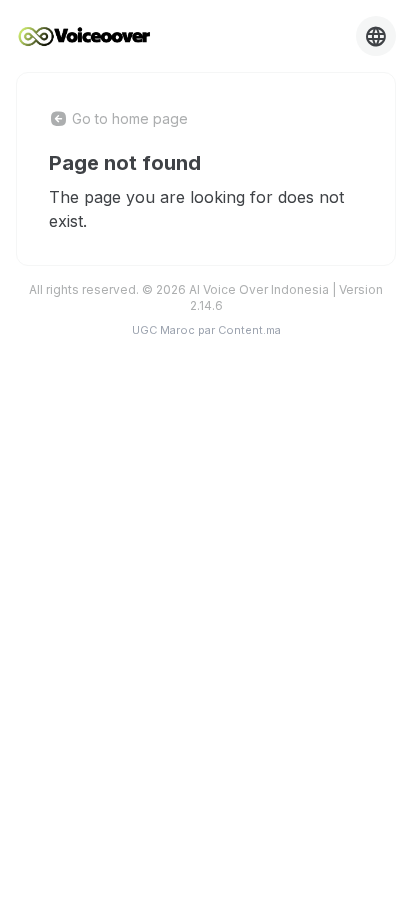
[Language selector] (376, 36)
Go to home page (130, 118)
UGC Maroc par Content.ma (206, 330)
